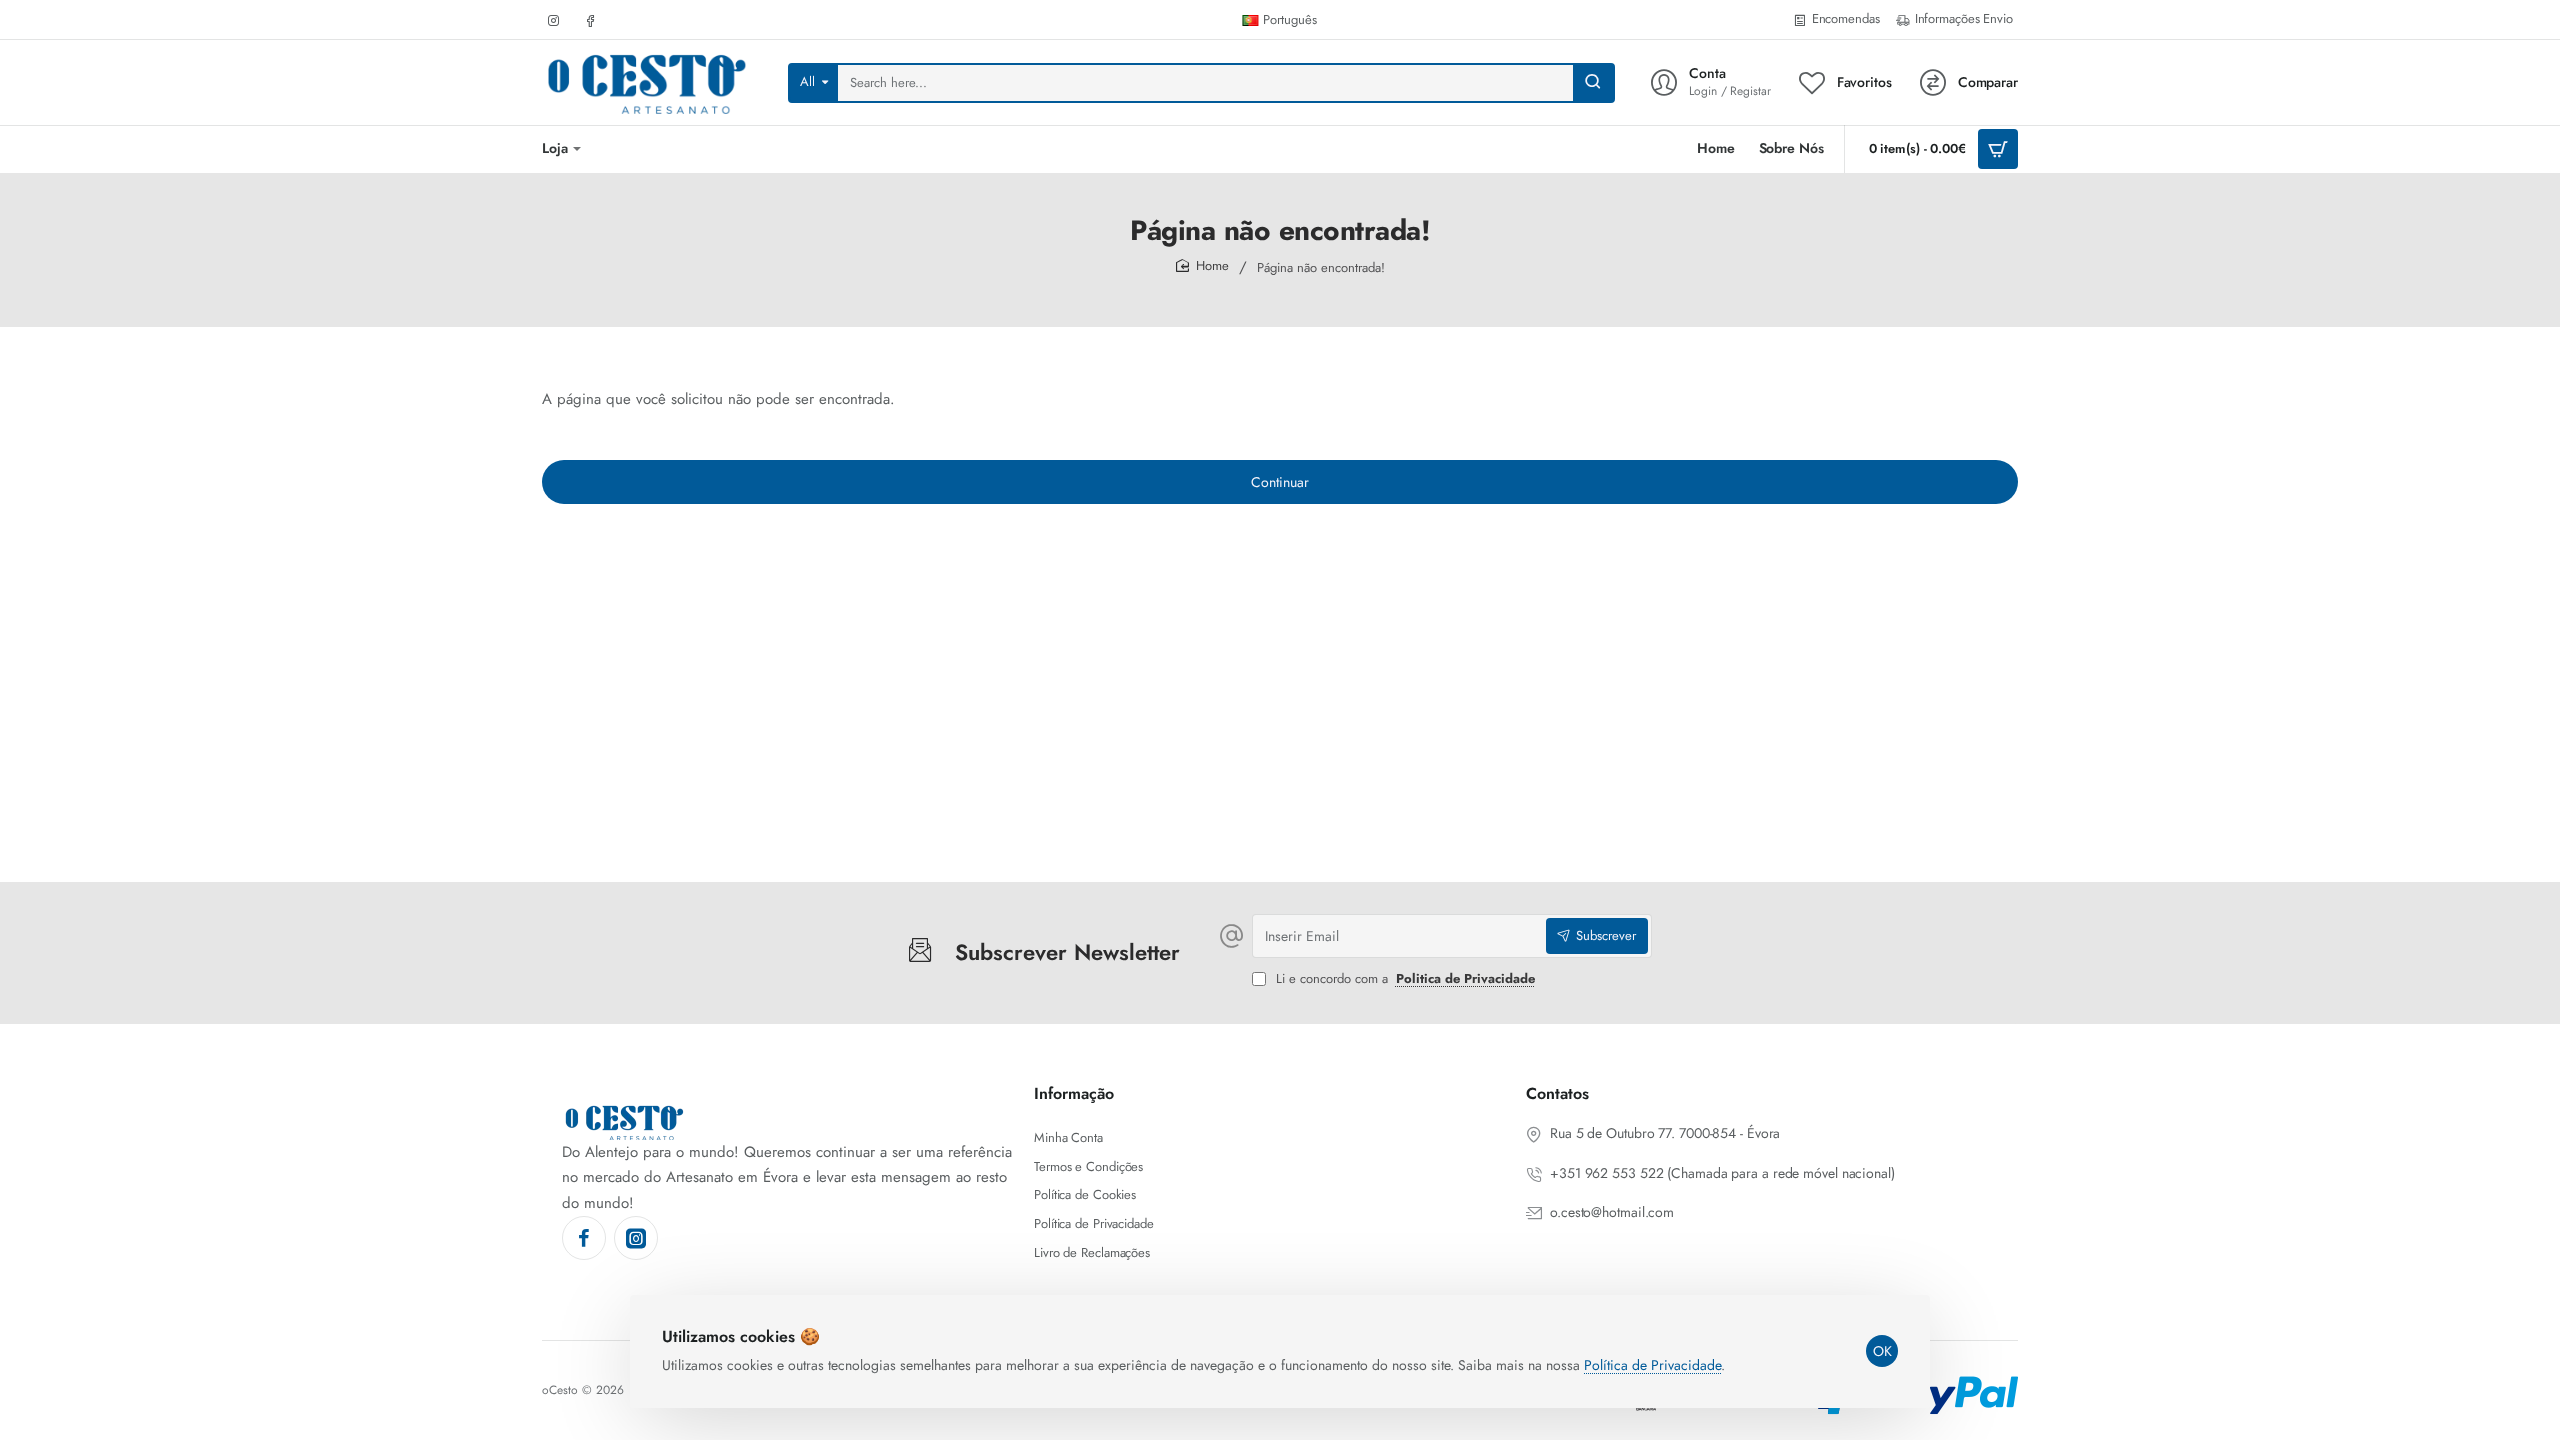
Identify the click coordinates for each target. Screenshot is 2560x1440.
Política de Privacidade (1652, 1365)
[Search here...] (1593, 83)
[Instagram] (636, 1238)
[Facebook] (584, 1238)
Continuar (1280, 482)
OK (1882, 1351)
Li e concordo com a (1403, 979)
